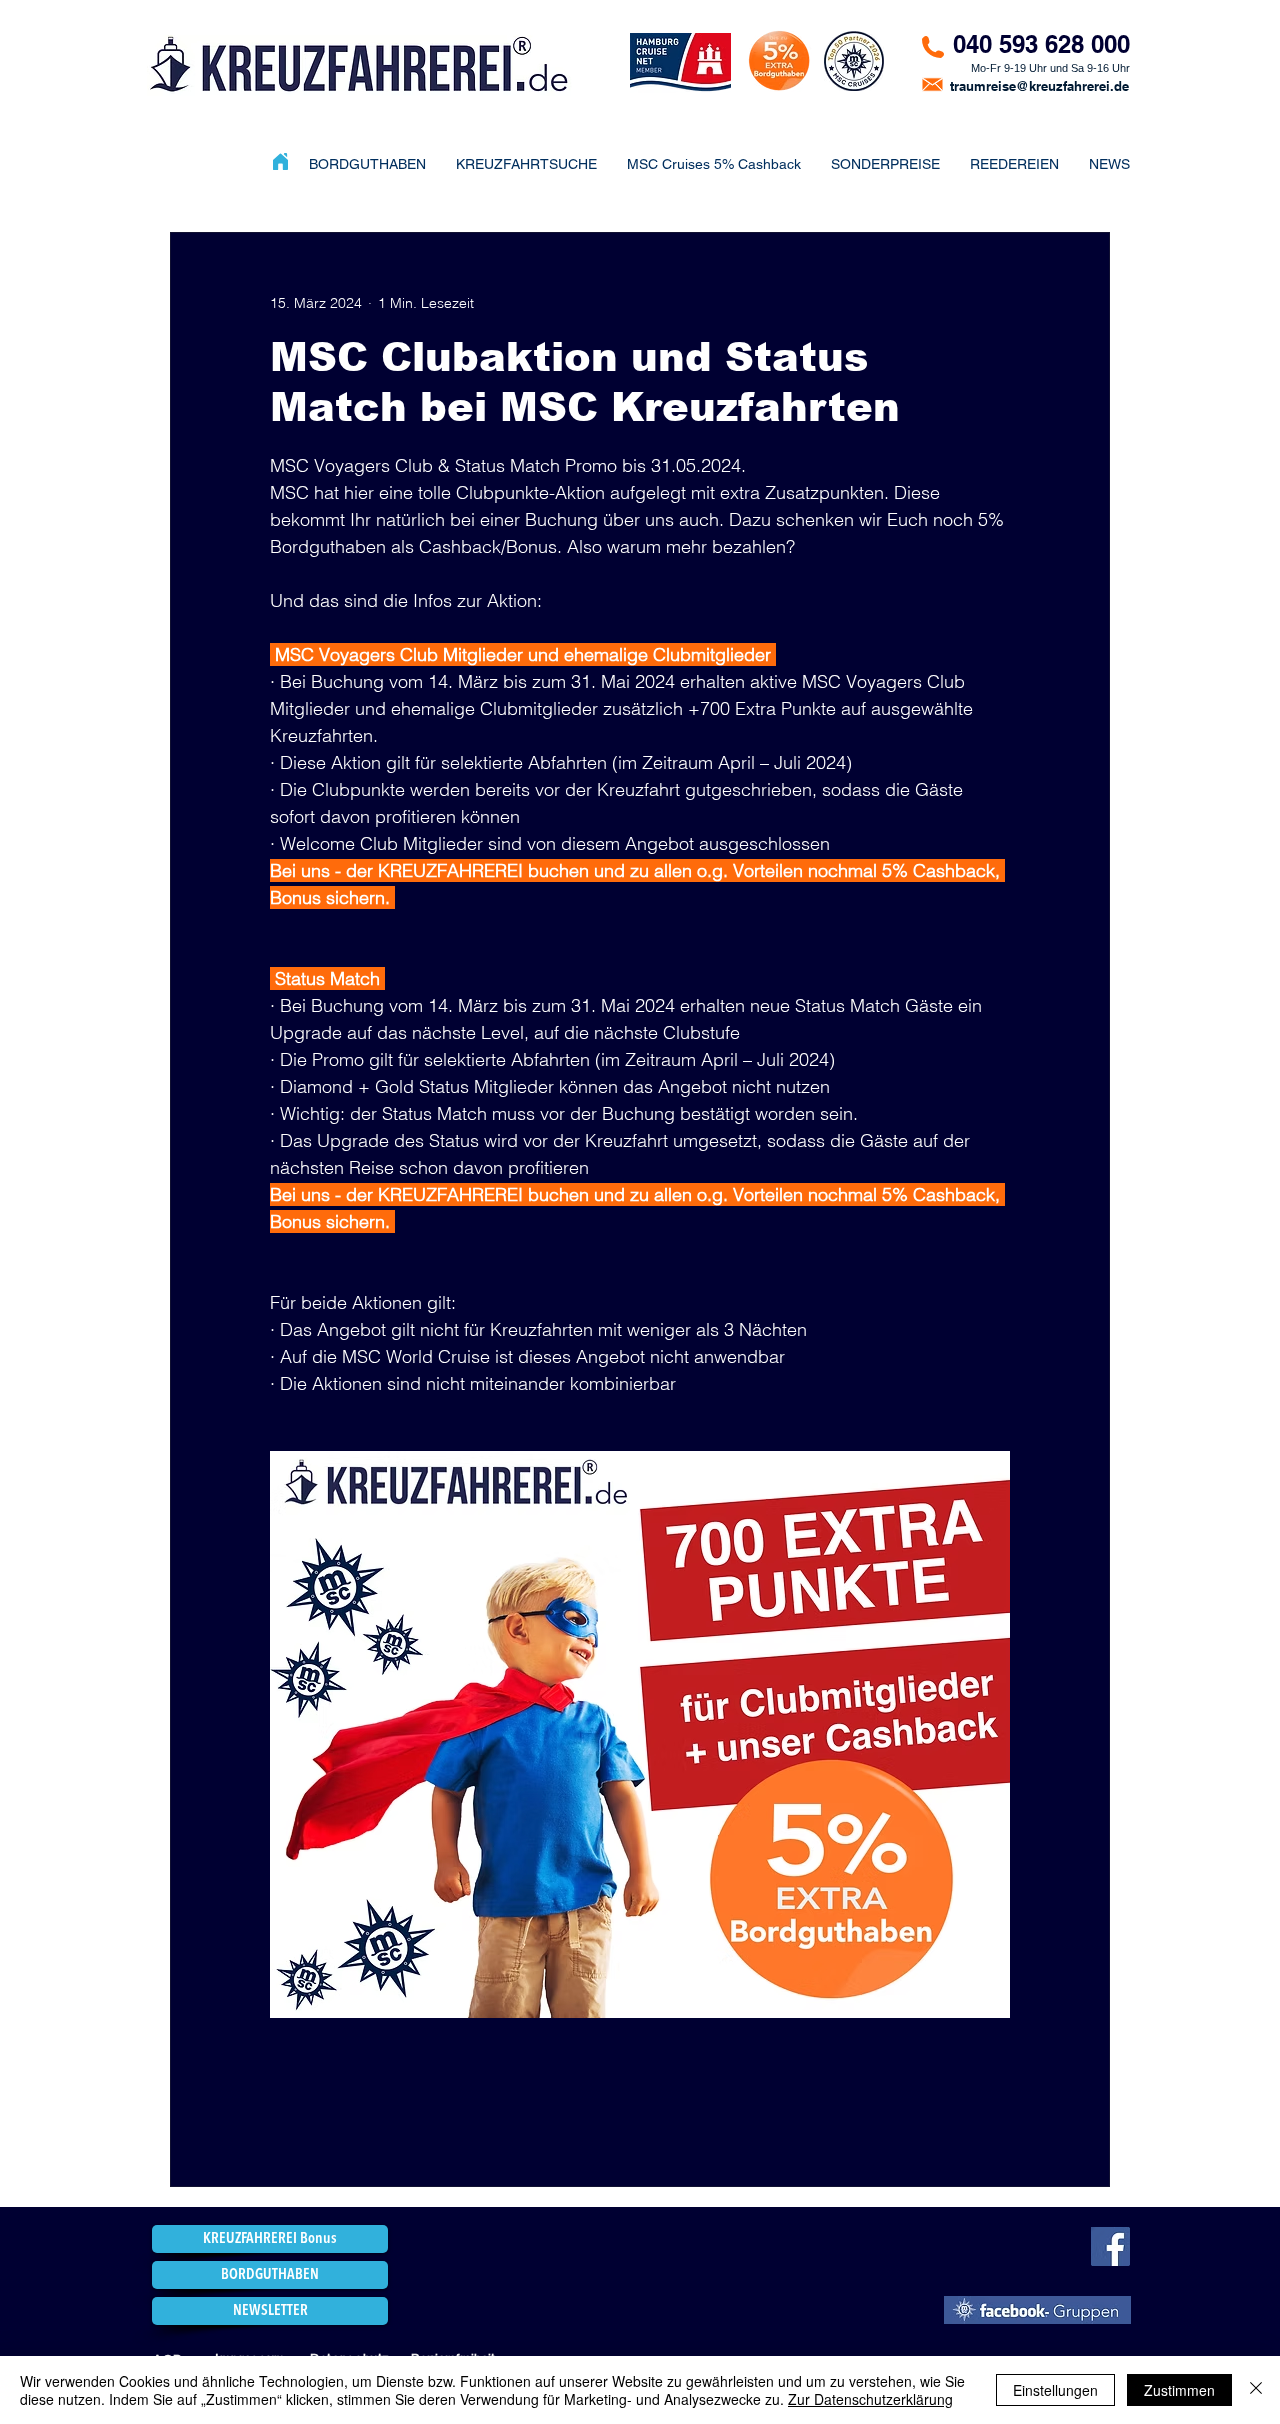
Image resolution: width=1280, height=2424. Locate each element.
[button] (885, 164)
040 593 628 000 (1041, 44)
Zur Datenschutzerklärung (870, 2399)
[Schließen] (1256, 2390)
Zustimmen (1179, 2390)
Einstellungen (1055, 2390)
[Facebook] (1110, 2246)
